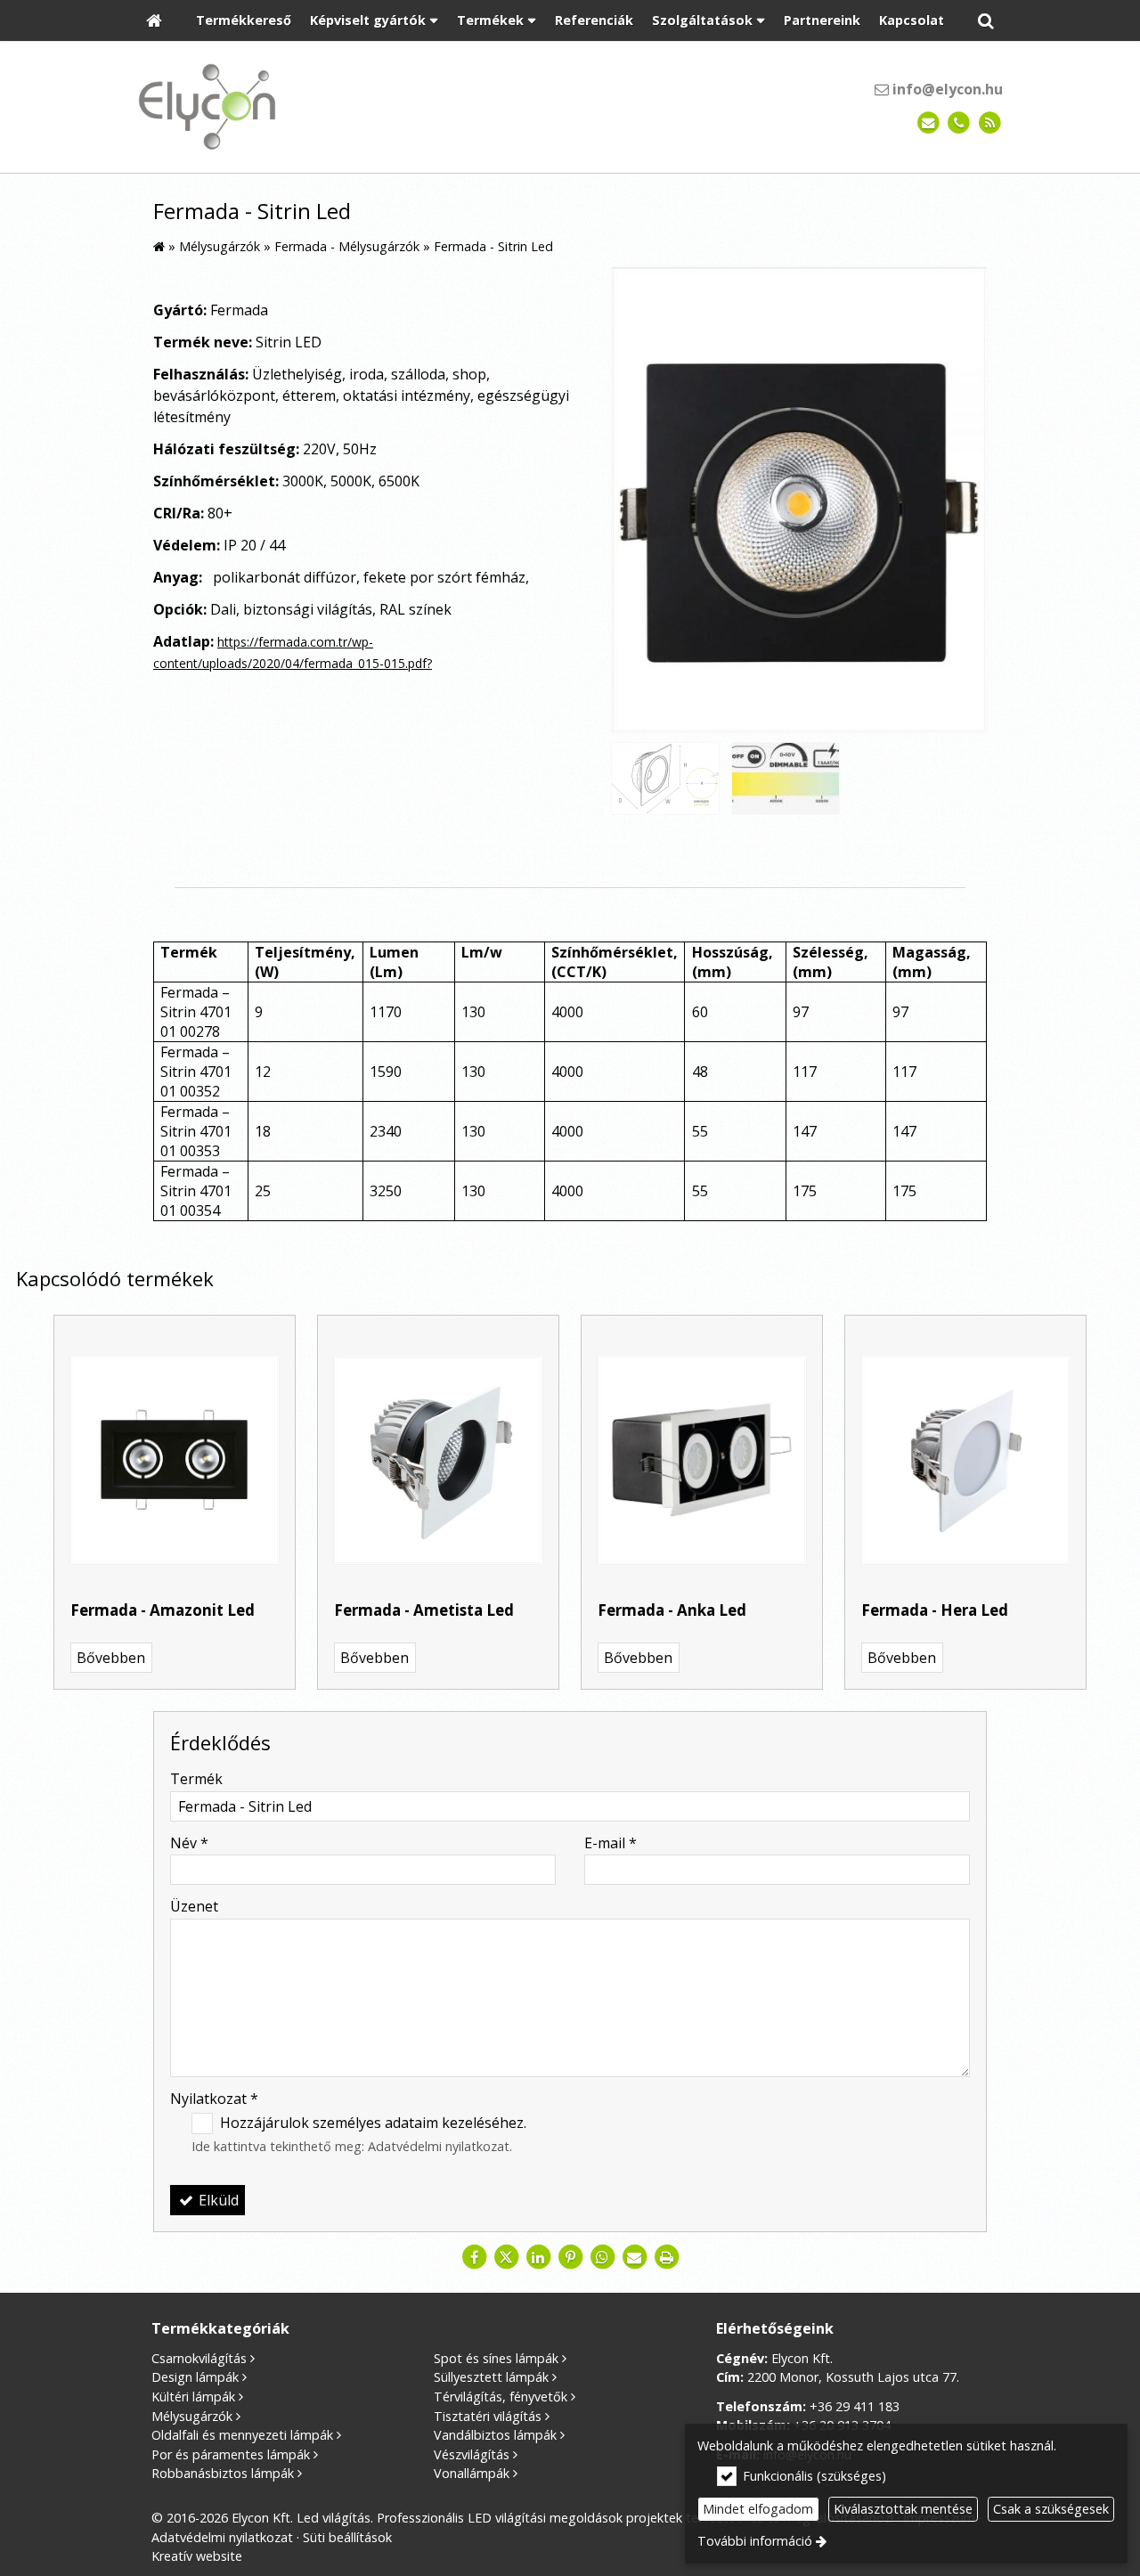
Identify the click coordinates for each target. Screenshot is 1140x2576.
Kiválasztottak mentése (903, 2509)
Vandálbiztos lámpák (495, 2435)
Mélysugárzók (192, 2416)
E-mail (611, 1843)
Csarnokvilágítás (199, 2358)
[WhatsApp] (602, 2257)
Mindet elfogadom (758, 2509)
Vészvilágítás (472, 2454)
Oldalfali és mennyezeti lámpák (242, 2435)
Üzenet (194, 1906)
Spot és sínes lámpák (496, 2358)
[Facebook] (474, 2257)
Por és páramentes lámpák (231, 2454)
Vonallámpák (472, 2473)
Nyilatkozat (214, 2099)
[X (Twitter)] (506, 2257)
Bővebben (111, 1658)
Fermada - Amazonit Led (163, 1610)
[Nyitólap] (154, 21)
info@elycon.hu (946, 89)
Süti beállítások (347, 2537)
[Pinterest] (570, 2257)
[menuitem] (154, 21)
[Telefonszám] (959, 123)
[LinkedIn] (538, 2257)
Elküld (217, 2200)
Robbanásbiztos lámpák (223, 2473)
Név (189, 1843)
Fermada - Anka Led (672, 1610)
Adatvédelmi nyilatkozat (439, 2146)
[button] (986, 21)
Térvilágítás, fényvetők (501, 2397)
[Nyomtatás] (666, 2257)
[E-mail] (928, 123)
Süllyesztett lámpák (491, 2377)
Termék (196, 1779)
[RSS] (990, 123)
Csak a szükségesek (1051, 2509)
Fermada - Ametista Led (424, 1610)
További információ (755, 2541)
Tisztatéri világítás (488, 2416)
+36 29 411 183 (855, 2406)
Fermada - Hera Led (935, 1610)
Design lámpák (195, 2377)
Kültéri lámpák (193, 2397)
